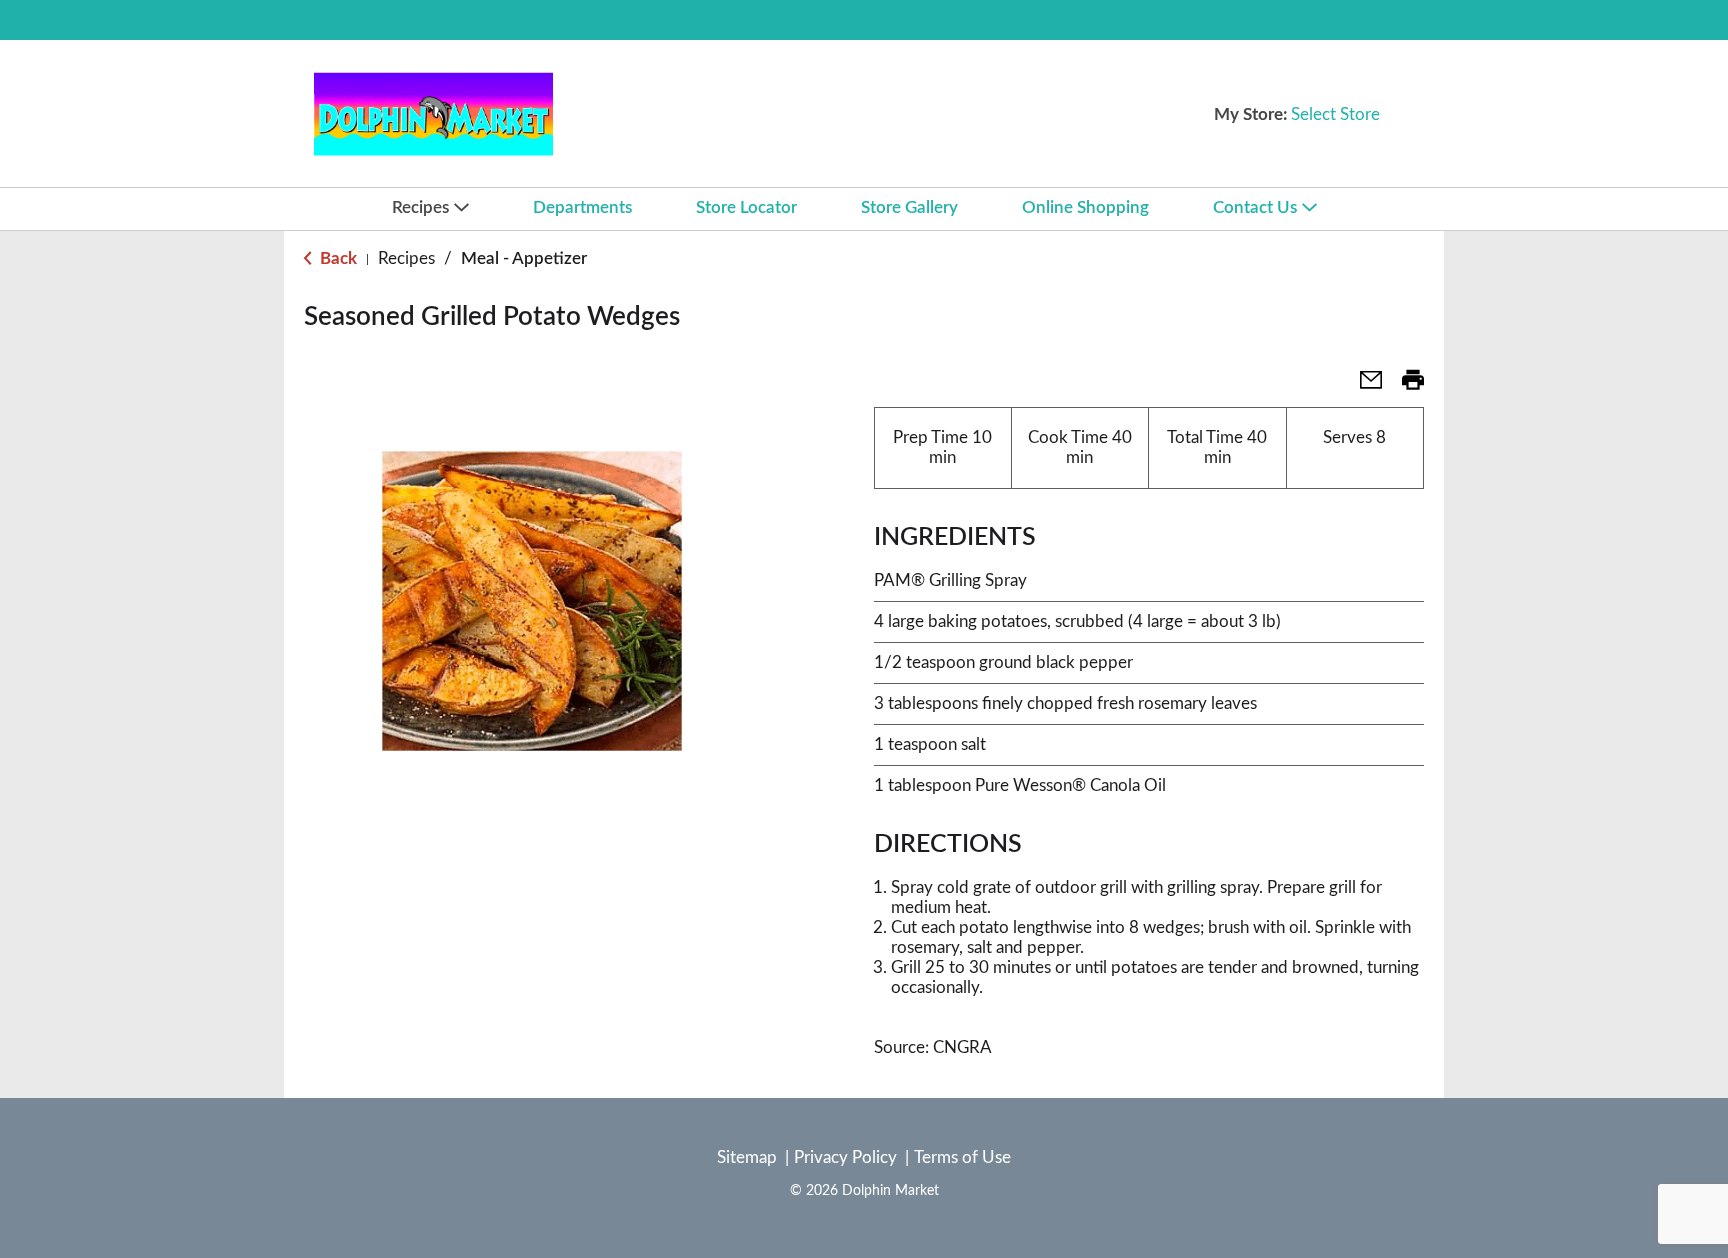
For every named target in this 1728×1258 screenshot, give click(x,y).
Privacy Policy (845, 1157)
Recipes (406, 258)
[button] (1363, 386)
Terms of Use (962, 1157)
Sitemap (747, 1157)
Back (336, 258)
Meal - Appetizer (524, 258)
